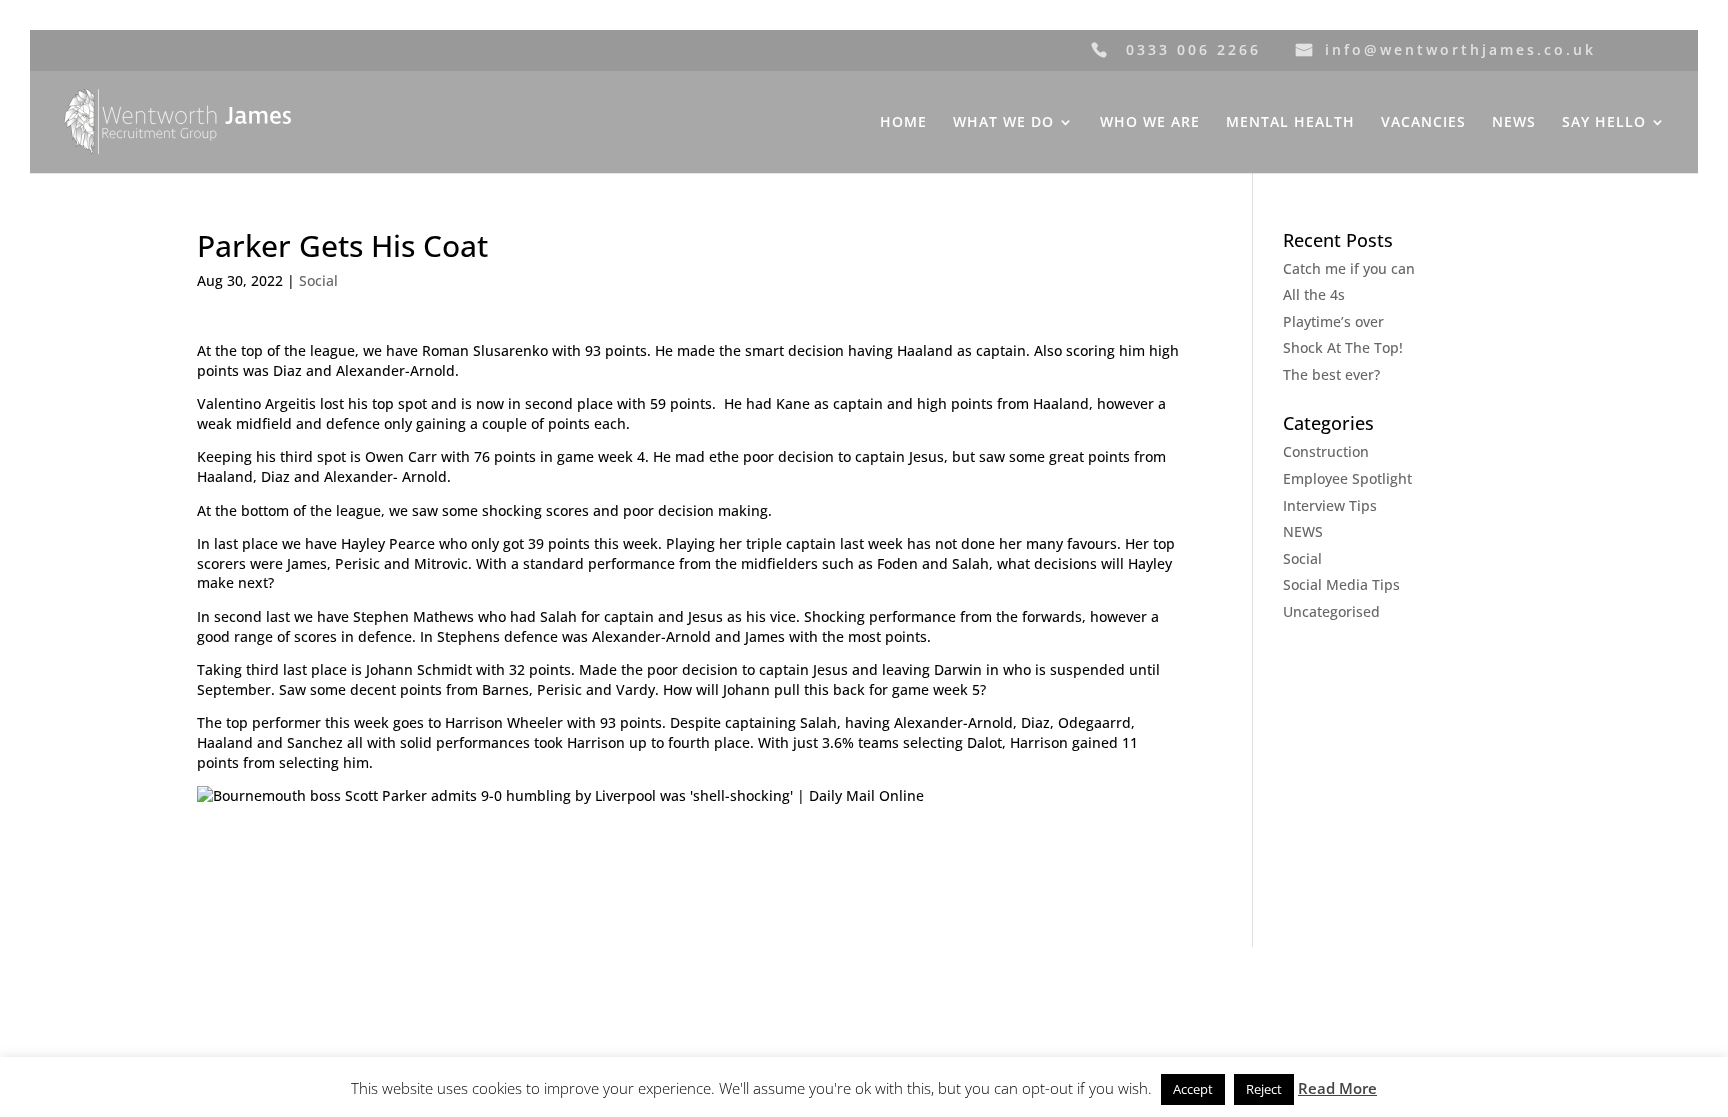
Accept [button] (1193, 1089)
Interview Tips (1330, 505)
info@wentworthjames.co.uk (1460, 49)
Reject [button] (1264, 1089)
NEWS (1514, 123)
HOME (903, 123)
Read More (1337, 1088)
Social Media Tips (1341, 584)
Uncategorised (1331, 611)
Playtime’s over (1333, 321)
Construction (1326, 451)
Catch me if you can (1349, 268)
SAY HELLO (1604, 123)
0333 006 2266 (1193, 49)
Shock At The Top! (1343, 347)
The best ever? (1331, 374)
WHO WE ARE (1150, 123)
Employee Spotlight (1347, 478)
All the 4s (1314, 294)
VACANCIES (1423, 123)
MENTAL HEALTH (1290, 123)
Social (318, 280)
